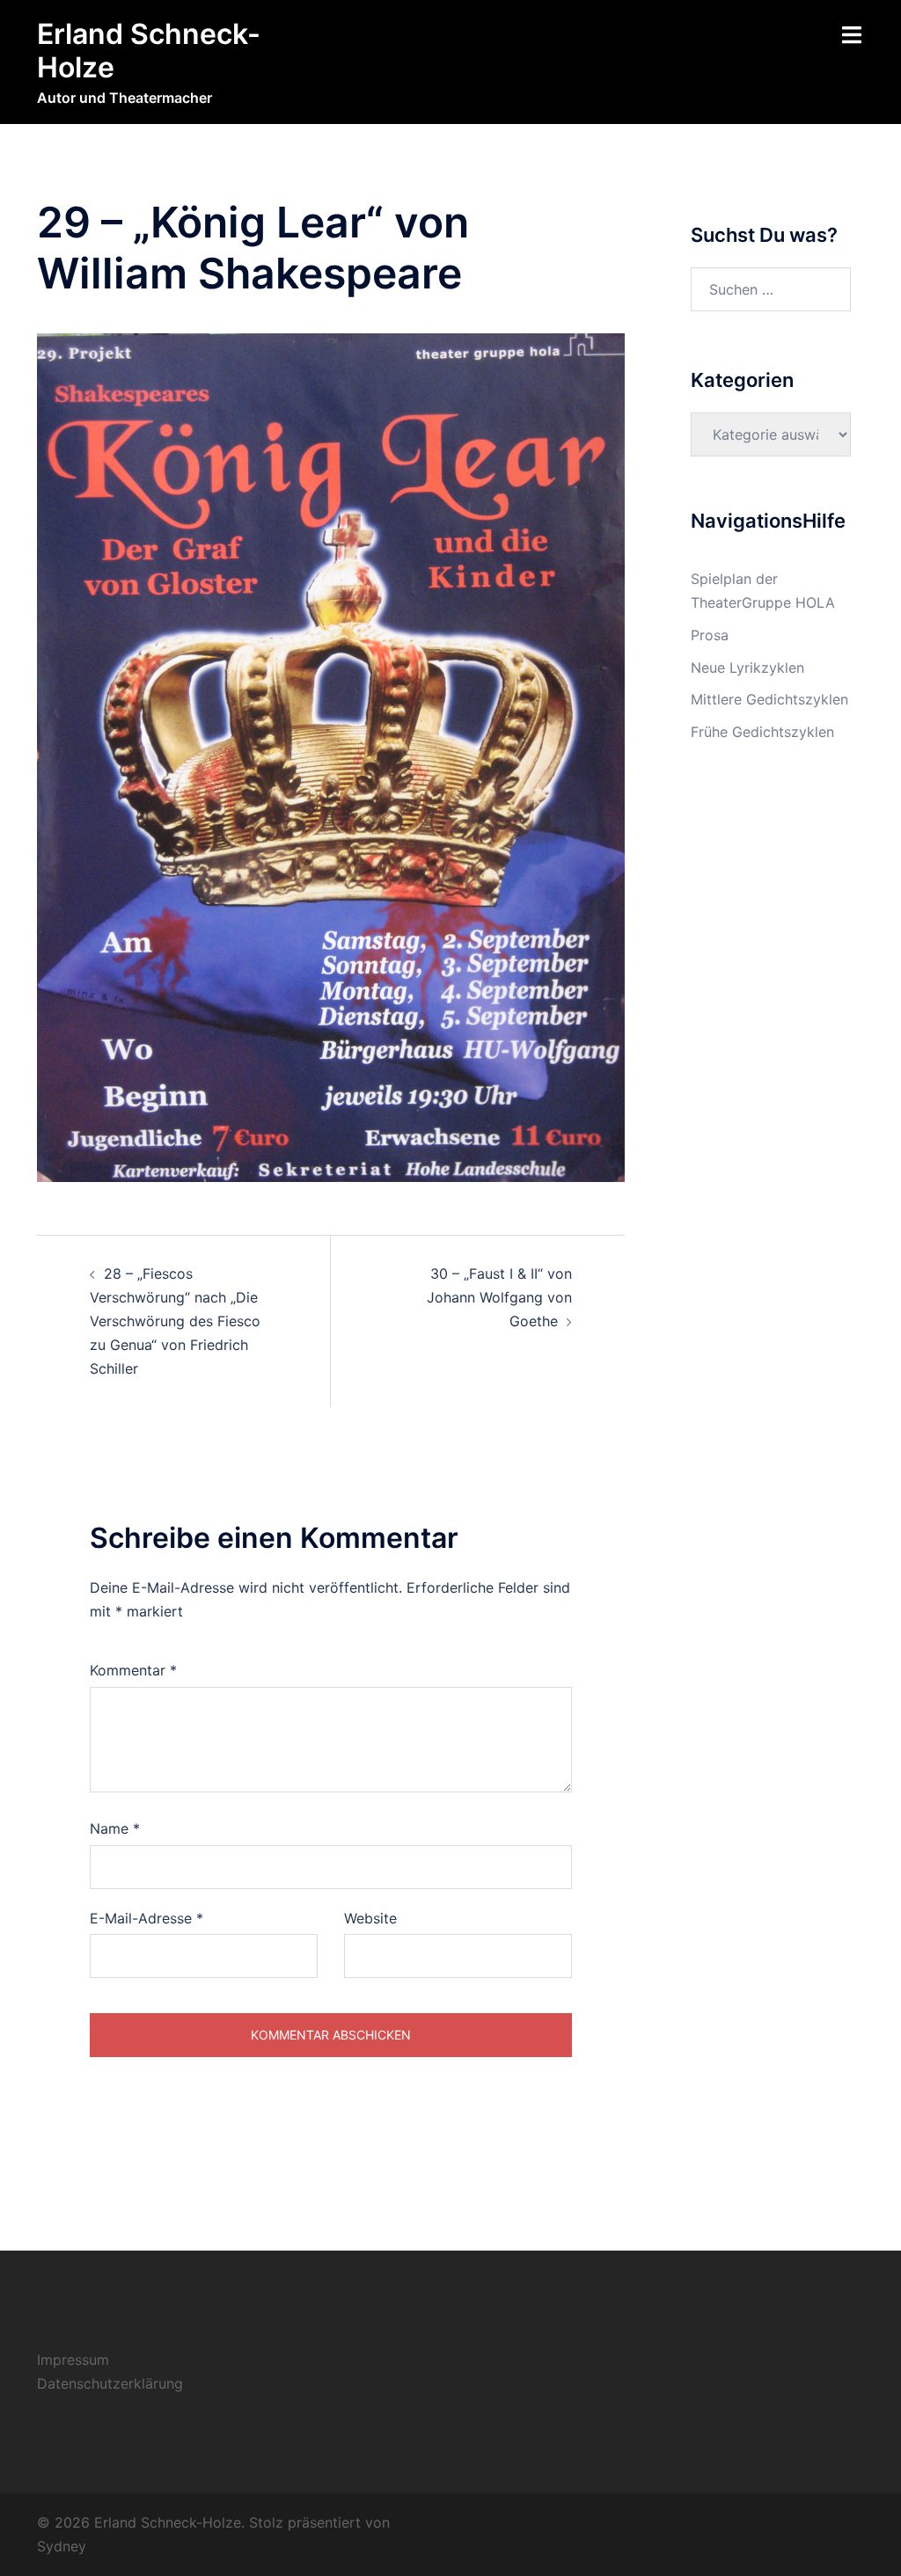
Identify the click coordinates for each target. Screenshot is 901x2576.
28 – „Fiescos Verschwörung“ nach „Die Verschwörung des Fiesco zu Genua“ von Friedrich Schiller (175, 1321)
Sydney (62, 2546)
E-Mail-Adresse (147, 1918)
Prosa (710, 635)
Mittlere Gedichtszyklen (769, 699)
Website (370, 1918)
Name (115, 1828)
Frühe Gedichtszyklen (762, 732)
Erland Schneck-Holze (149, 51)
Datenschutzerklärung (110, 2383)
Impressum (73, 2360)
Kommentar (133, 1670)
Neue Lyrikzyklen (747, 668)
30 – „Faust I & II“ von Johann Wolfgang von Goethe (499, 1297)
